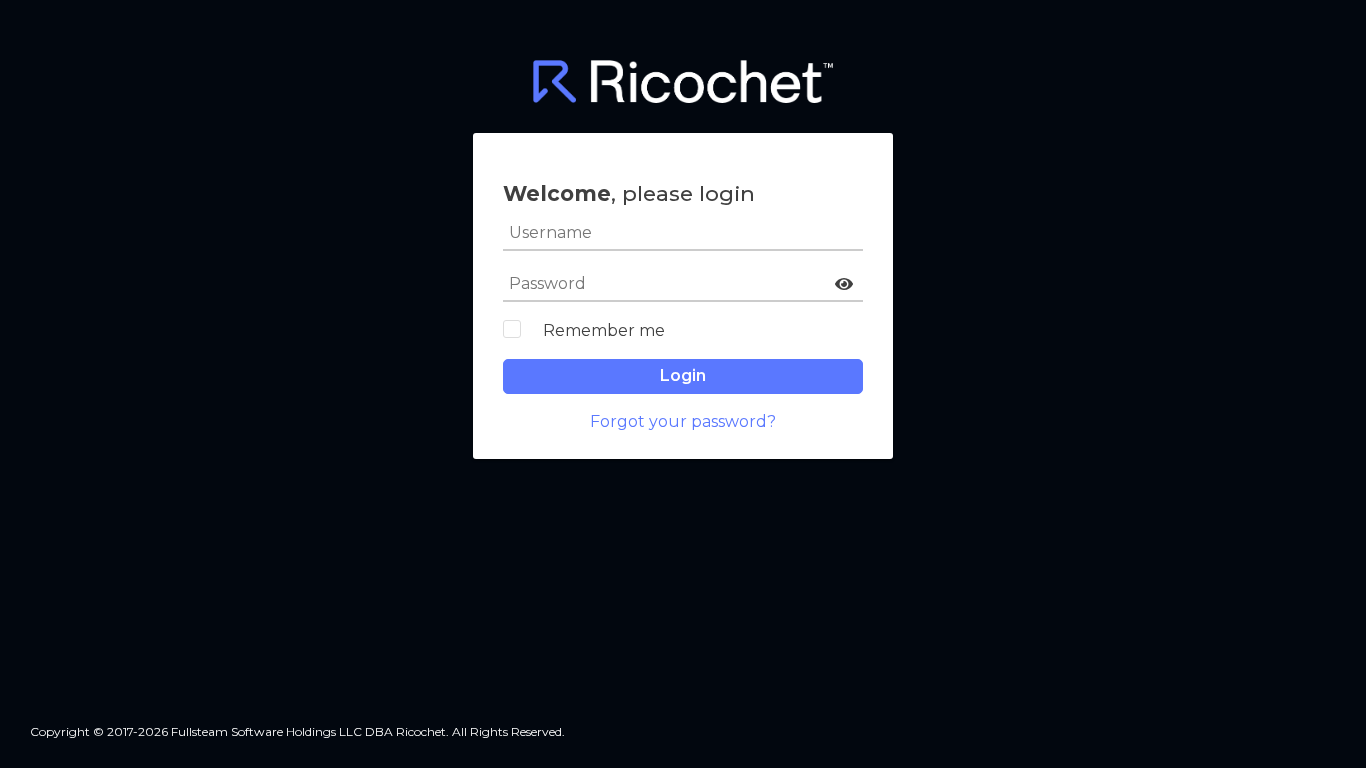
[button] (844, 284)
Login (683, 375)
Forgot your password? (683, 421)
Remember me (604, 330)
